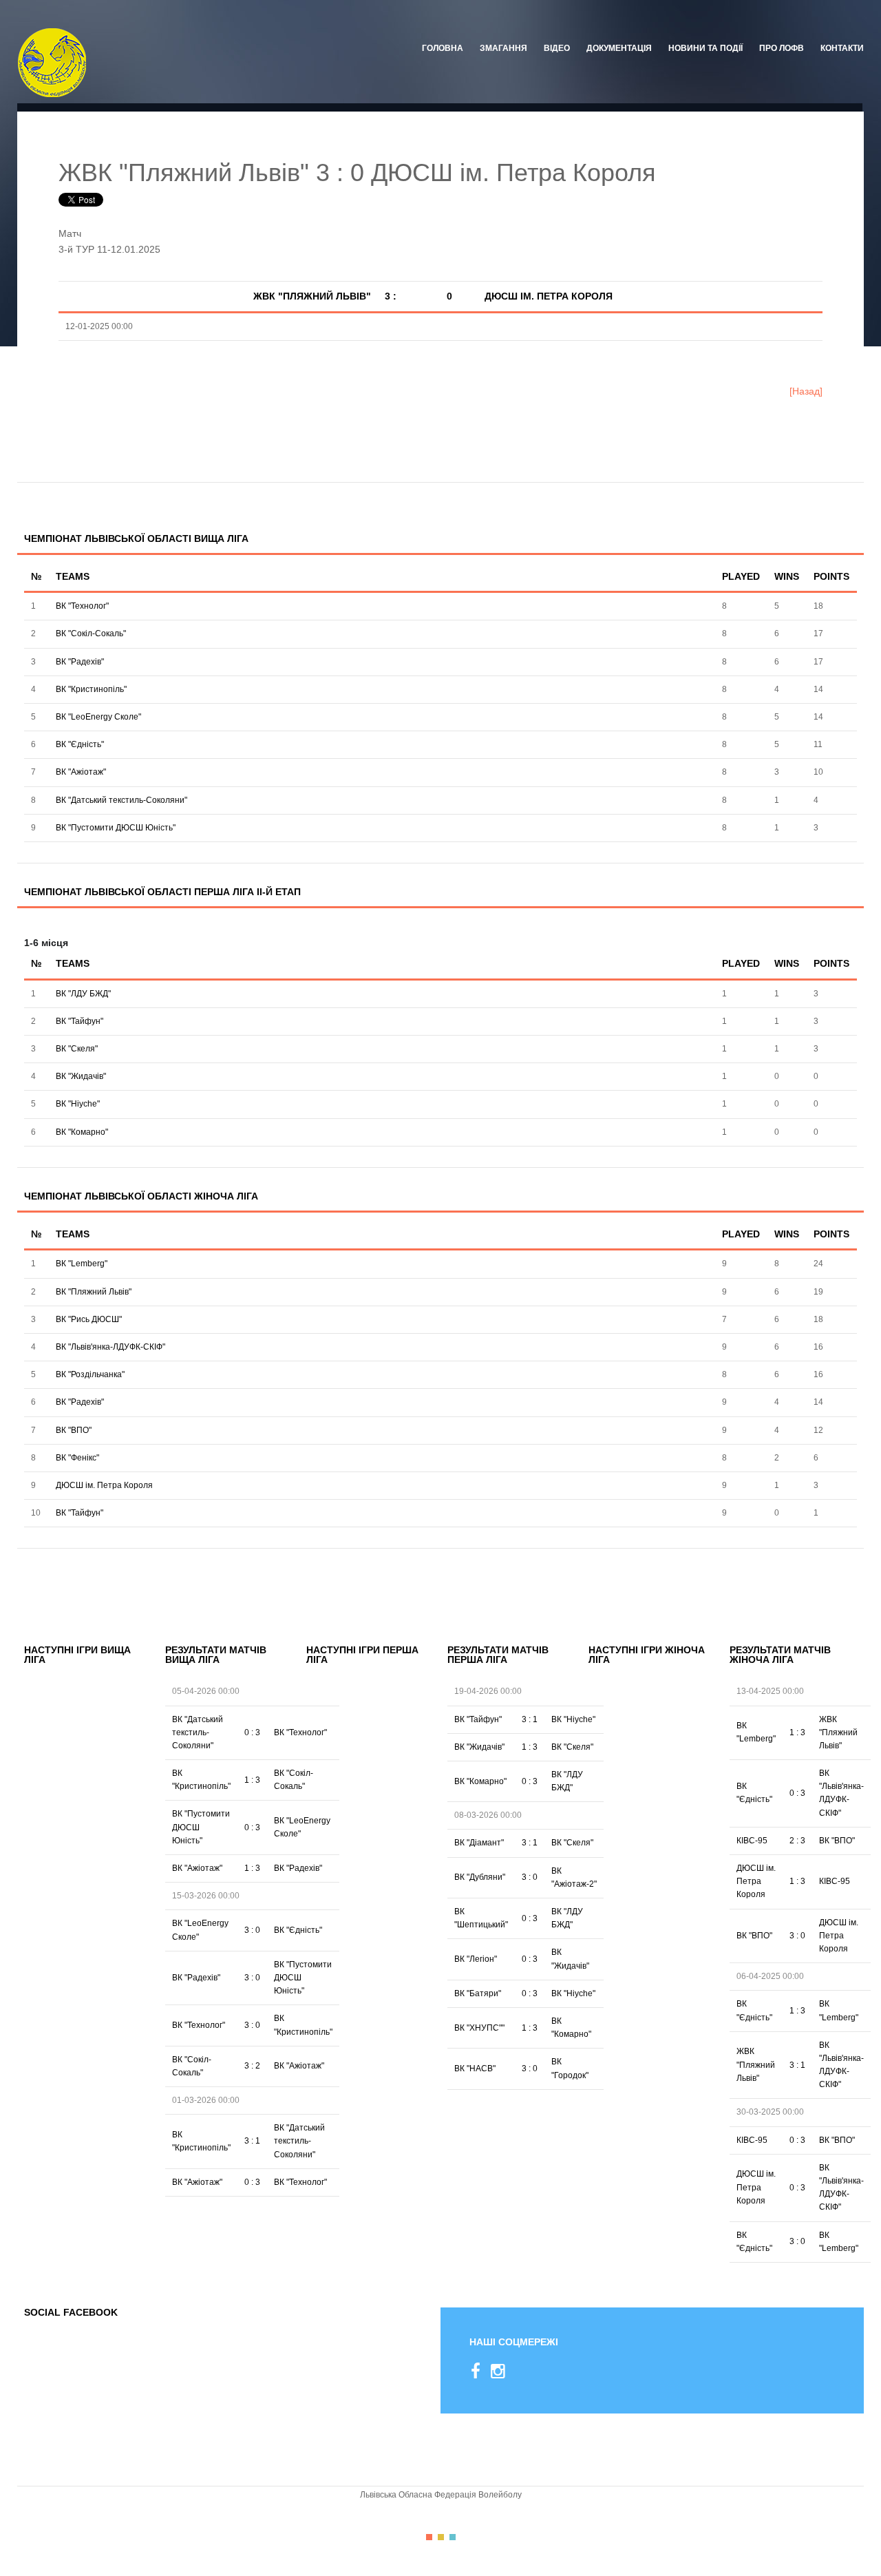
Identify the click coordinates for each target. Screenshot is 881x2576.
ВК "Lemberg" (82, 1264)
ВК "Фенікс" (77, 1458)
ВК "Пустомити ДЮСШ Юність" (116, 828)
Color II (441, 2537)
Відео (557, 48)
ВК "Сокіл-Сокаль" (91, 633)
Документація (619, 48)
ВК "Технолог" (82, 606)
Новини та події (705, 48)
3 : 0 (252, 1930)
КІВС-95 (752, 1841)
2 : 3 (797, 1841)
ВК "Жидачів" (81, 1076)
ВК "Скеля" (77, 1049)
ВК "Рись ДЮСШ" (89, 1319)
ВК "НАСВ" (475, 2069)
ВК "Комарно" (82, 1132)
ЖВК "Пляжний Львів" (838, 1732)
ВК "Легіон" (476, 1959)
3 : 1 (252, 2141)
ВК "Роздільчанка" (90, 1374)
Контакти (842, 48)
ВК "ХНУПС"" (479, 2028)
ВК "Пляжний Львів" (94, 1292)
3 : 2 (252, 2066)
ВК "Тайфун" (79, 1021)
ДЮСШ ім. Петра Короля (104, 1485)
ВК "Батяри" (478, 1993)
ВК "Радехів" (80, 662)
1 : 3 (252, 1780)
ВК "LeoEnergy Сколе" (98, 717)
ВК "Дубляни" (480, 1877)
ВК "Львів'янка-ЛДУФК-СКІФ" (110, 1347)
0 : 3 (252, 1732)
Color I (429, 2537)
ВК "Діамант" (479, 1843)
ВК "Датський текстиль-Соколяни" (121, 800)
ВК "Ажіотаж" (81, 772)
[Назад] (806, 391)
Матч (70, 233)
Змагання (503, 48)
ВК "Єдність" (80, 744)
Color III (453, 2537)
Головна (443, 48)
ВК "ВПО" (74, 1430)
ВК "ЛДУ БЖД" (83, 994)
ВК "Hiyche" (78, 1104)
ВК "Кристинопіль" (91, 689)
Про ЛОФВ (782, 48)
